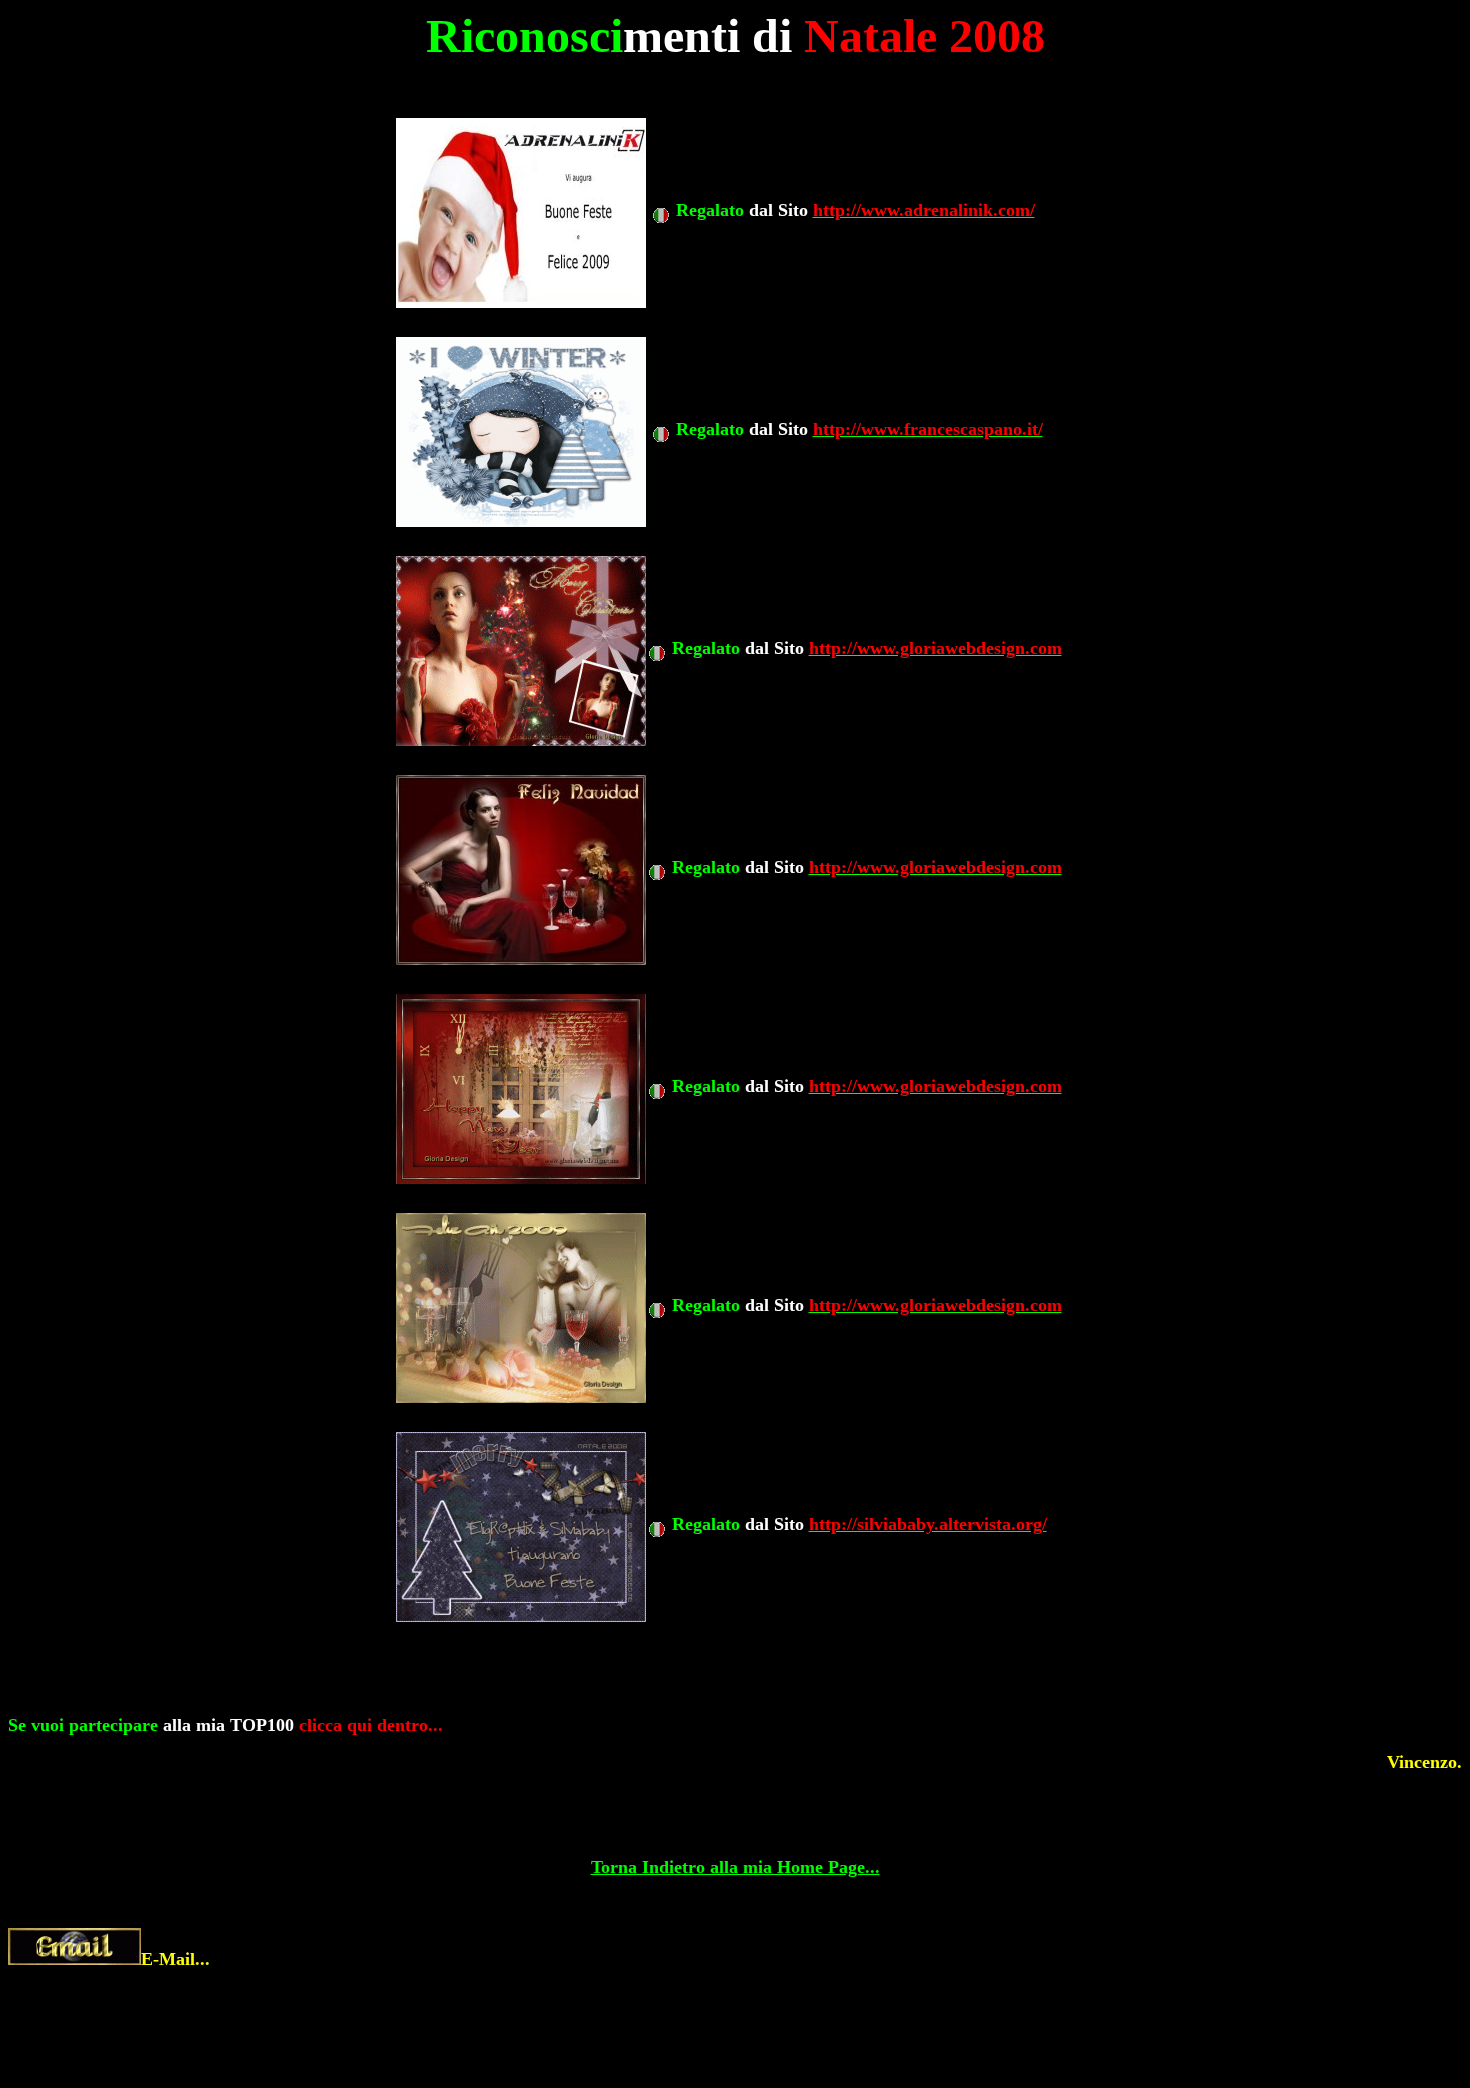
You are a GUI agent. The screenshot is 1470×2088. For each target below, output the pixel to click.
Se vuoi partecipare (83, 1725)
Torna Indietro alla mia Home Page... (735, 1867)
